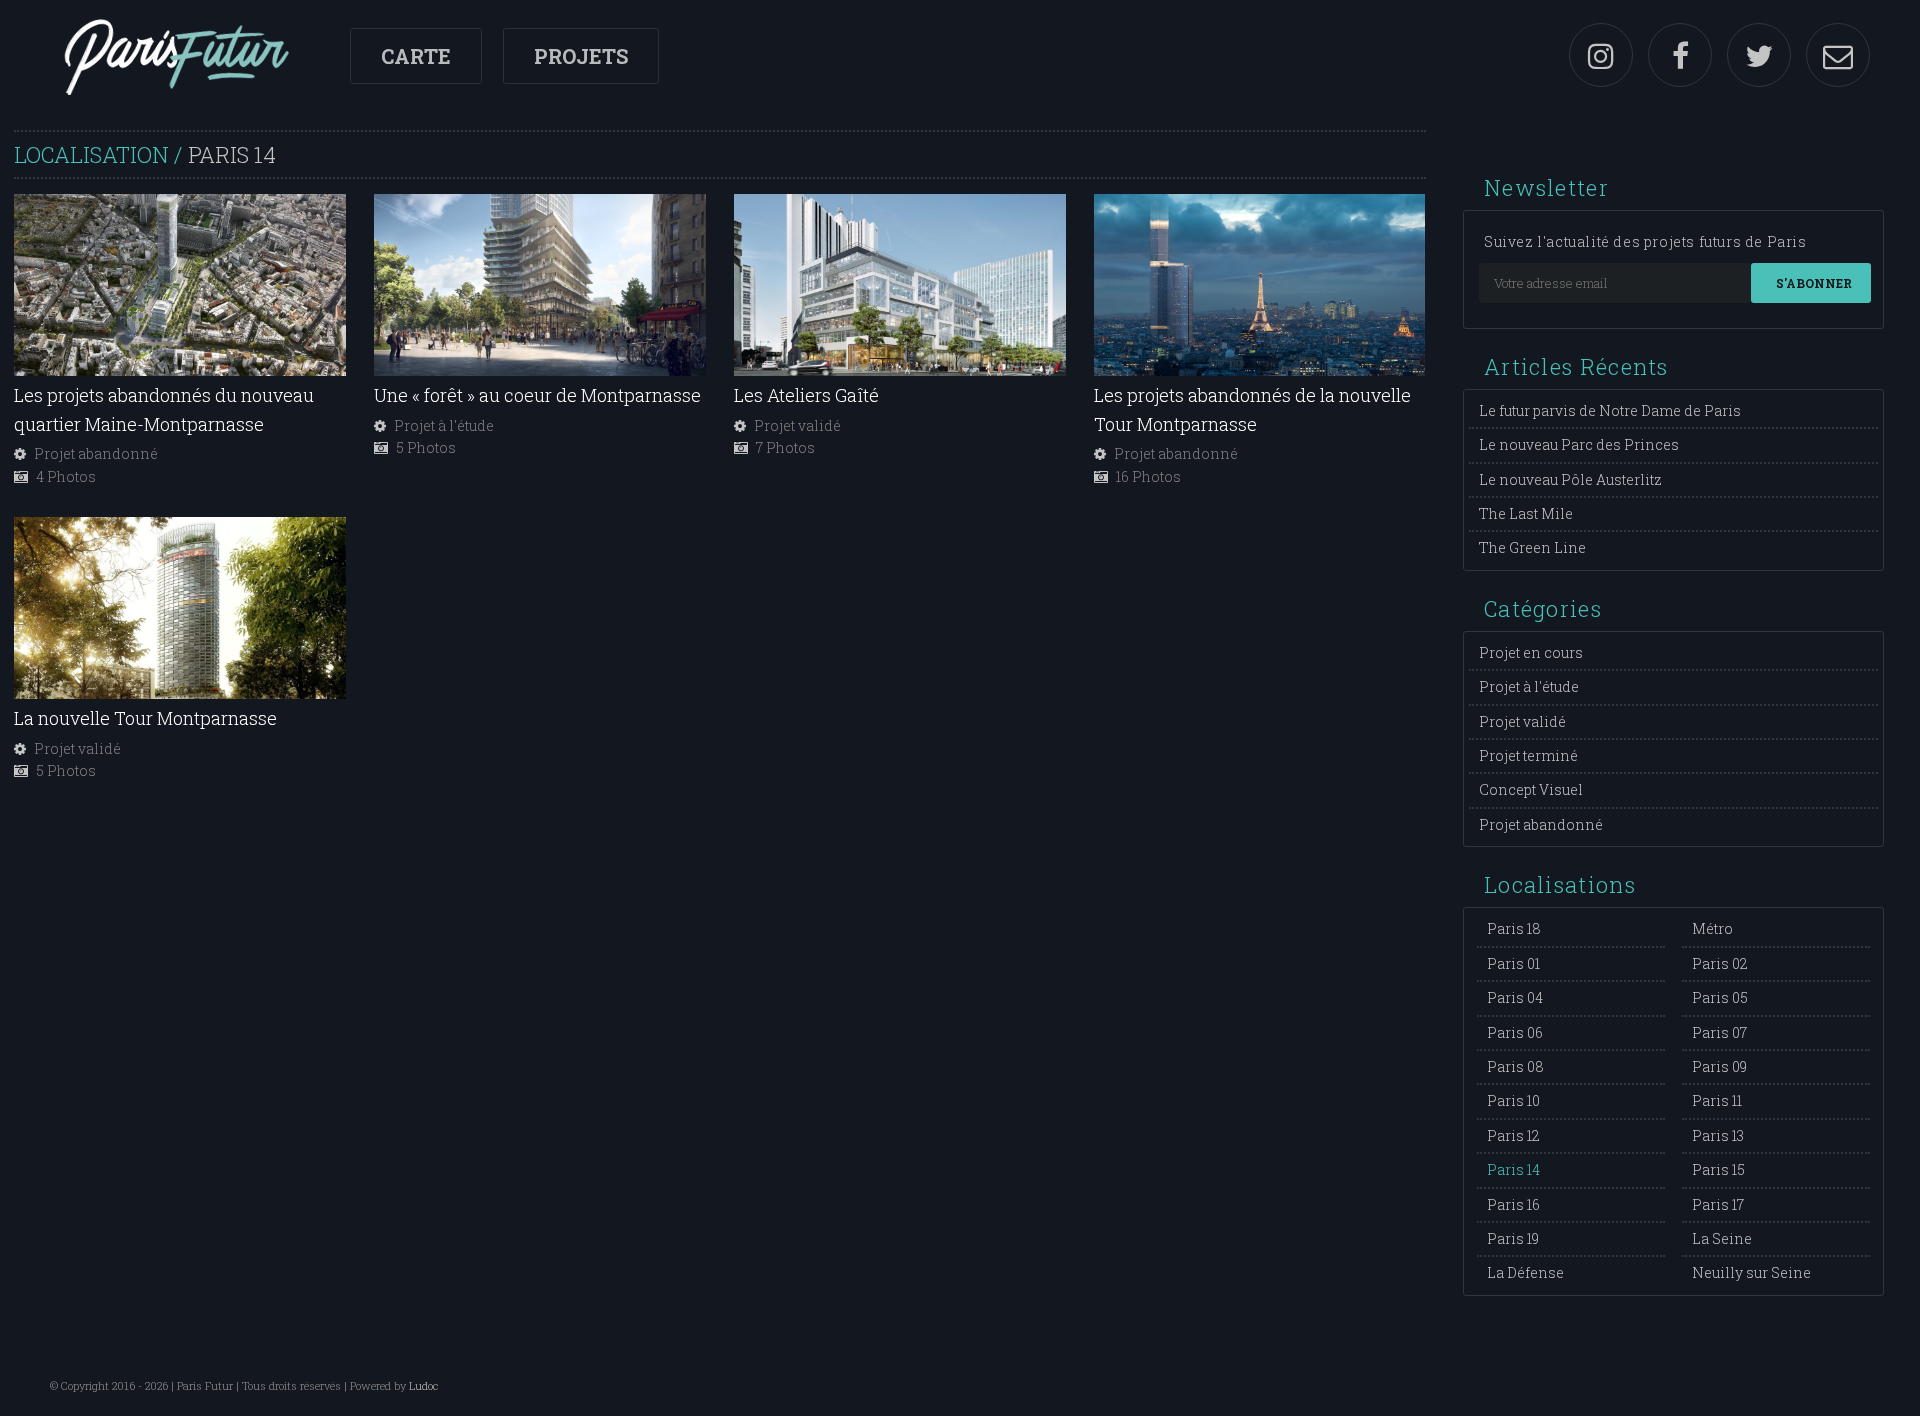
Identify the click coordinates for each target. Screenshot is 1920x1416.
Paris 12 (1513, 1135)
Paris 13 (1718, 1135)
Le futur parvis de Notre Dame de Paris (1610, 410)
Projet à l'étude (1529, 686)
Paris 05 (1720, 997)
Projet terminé (1528, 755)
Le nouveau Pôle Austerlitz (1570, 479)
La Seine (1722, 1238)
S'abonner (1814, 283)
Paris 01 (1513, 963)
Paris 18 (1514, 928)
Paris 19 (1513, 1238)
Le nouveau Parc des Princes (1579, 444)
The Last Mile (1526, 513)
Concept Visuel (1531, 789)
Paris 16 (1513, 1204)
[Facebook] (1680, 55)
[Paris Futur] (176, 55)
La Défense (1525, 1272)
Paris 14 (1513, 1169)
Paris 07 (1719, 1032)
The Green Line (1532, 547)
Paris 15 (1718, 1169)
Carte (416, 56)
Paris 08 (1515, 1066)
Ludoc (423, 1385)
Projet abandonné (1541, 824)
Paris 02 (1720, 963)
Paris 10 (1513, 1100)
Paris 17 (1718, 1204)
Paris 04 (1515, 997)
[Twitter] (1759, 55)
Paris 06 (1515, 1032)
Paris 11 (1717, 1100)
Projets (581, 56)
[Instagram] (1601, 55)
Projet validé (1522, 721)
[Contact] (1838, 55)
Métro (1712, 928)
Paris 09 (1719, 1066)
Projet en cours (1531, 652)
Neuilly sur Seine (1751, 1272)
